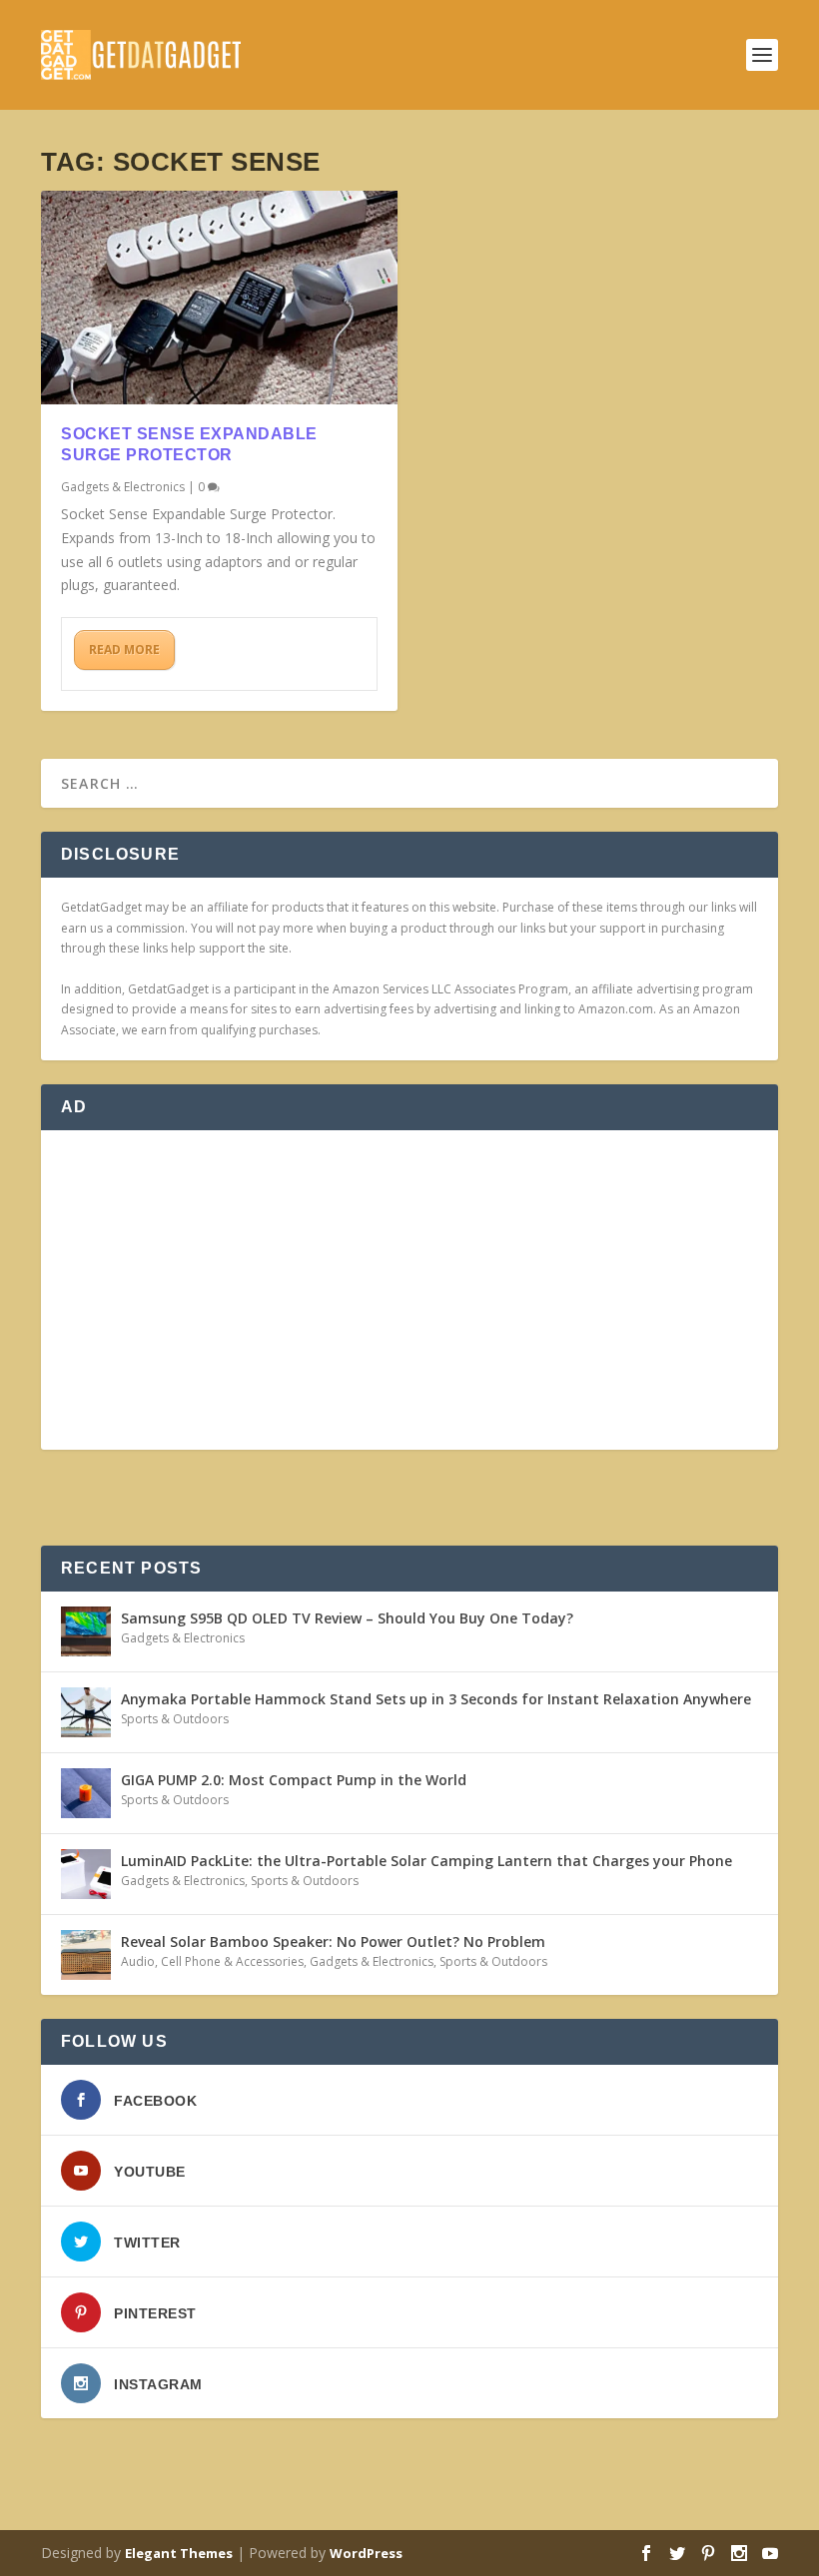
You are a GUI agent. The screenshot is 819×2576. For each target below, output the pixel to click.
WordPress (366, 2553)
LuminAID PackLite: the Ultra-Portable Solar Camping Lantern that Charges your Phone (426, 1861)
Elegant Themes (179, 2553)
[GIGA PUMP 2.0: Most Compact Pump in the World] (86, 1793)
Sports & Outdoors (175, 1719)
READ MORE (124, 649)
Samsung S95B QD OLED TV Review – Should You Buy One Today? (347, 1618)
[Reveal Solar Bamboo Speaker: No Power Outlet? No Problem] (86, 1955)
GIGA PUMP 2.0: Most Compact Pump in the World (294, 1780)
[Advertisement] (409, 1290)
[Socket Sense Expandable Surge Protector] (219, 298)
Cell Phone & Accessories (232, 1961)
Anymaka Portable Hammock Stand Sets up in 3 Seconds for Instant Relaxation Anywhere (436, 1699)
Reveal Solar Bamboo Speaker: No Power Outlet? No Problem (333, 1941)
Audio (138, 1961)
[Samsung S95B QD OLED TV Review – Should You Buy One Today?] (86, 1631)
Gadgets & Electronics (123, 487)
